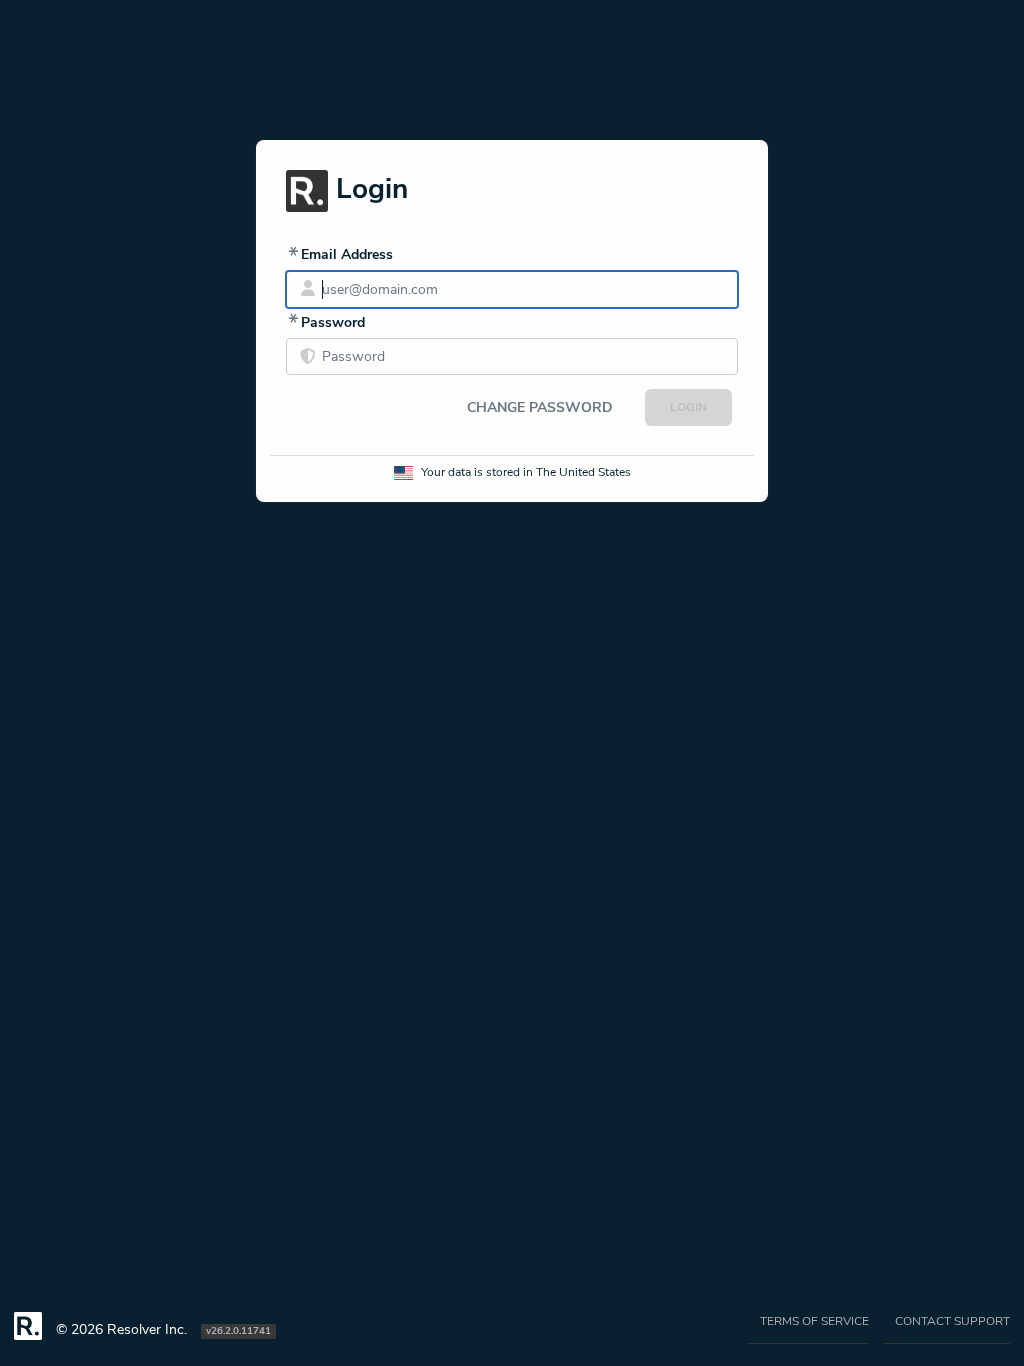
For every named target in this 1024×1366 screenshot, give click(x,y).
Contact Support (952, 1321)
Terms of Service (814, 1321)
